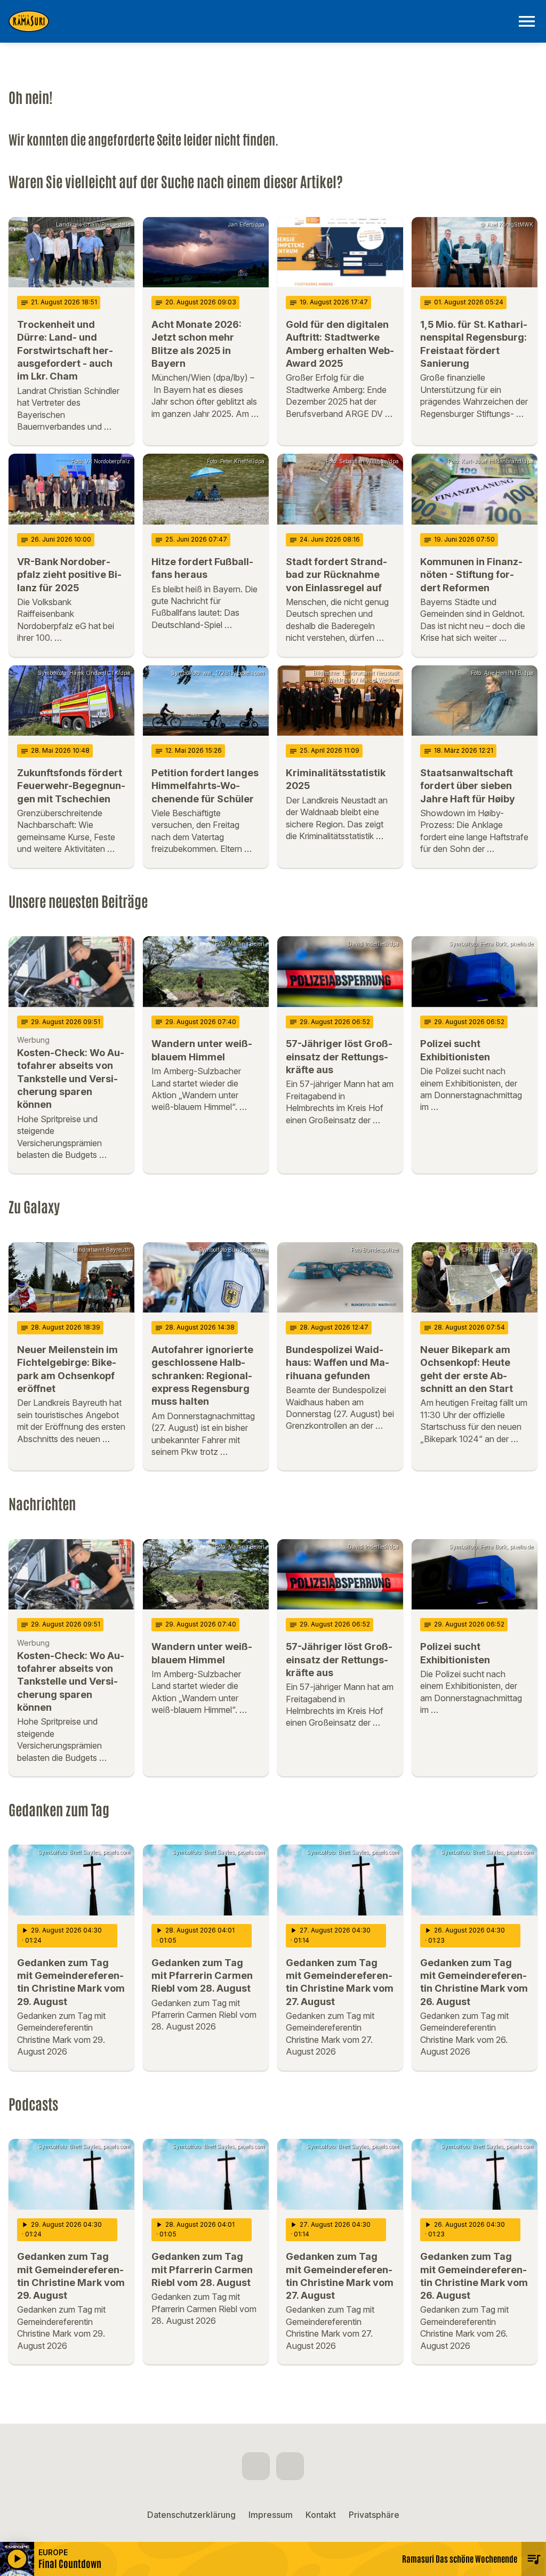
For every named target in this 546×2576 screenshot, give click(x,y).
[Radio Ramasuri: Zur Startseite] (260, 21)
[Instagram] (290, 2466)
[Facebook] (256, 2466)
